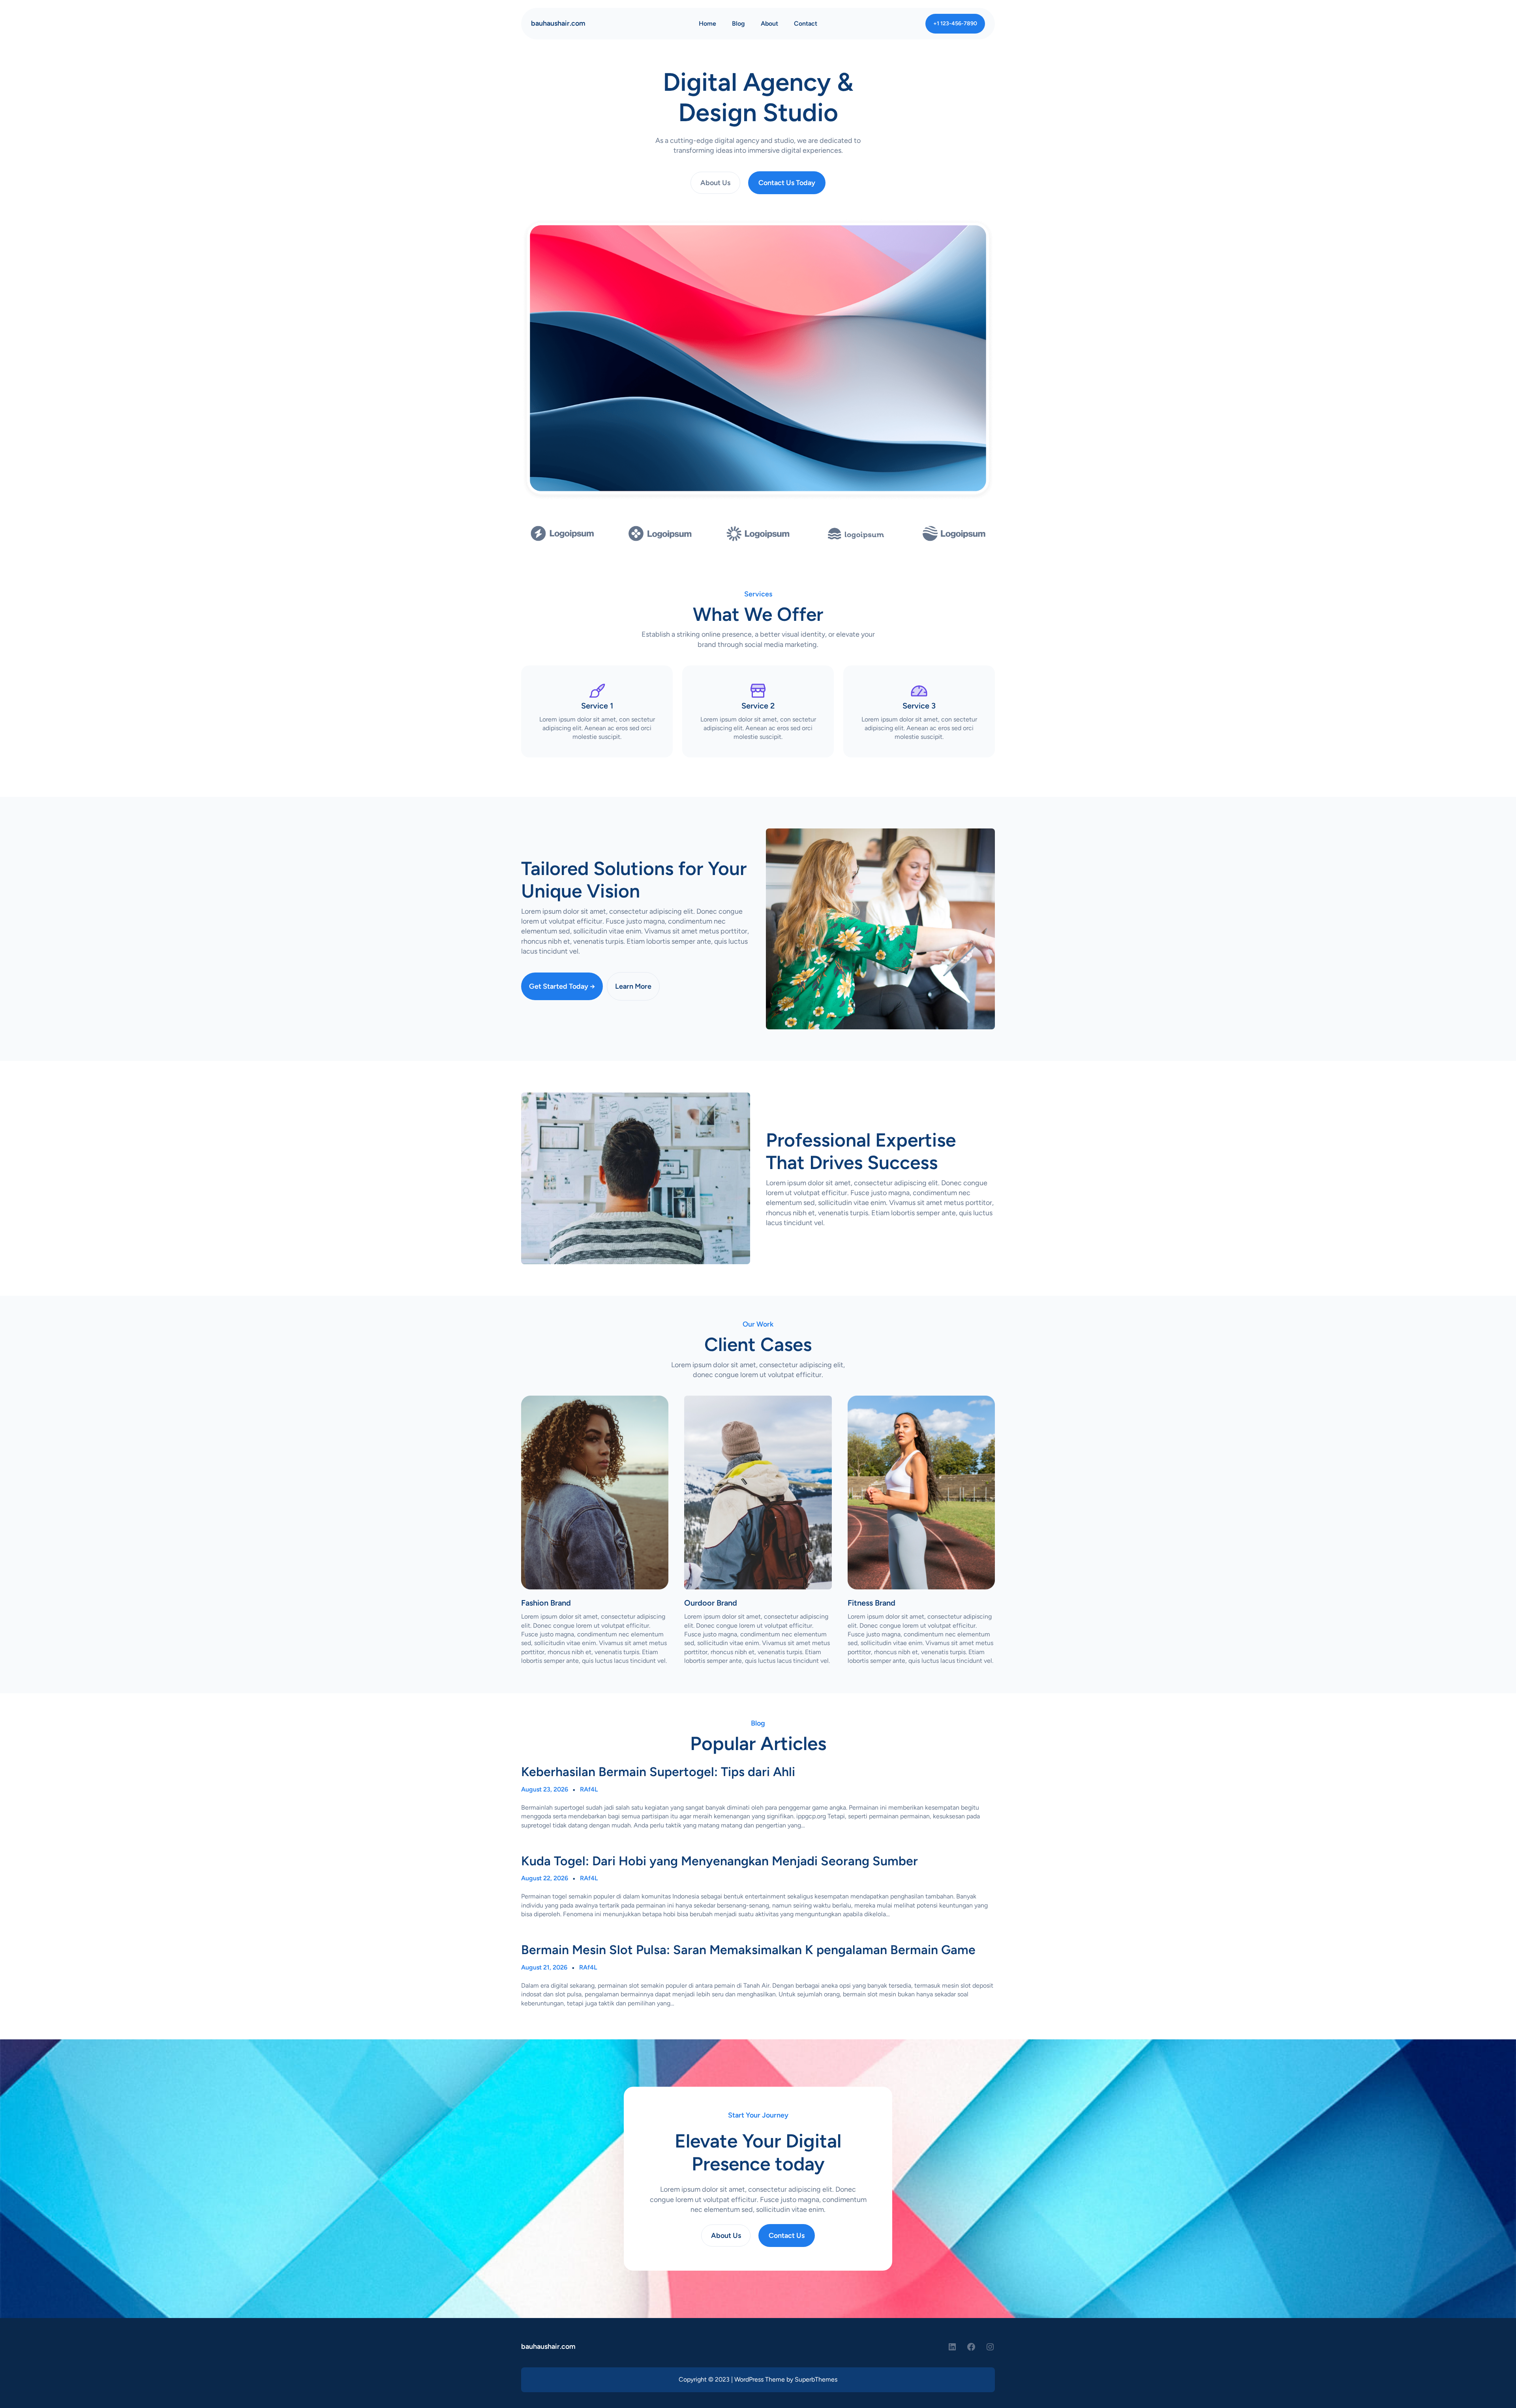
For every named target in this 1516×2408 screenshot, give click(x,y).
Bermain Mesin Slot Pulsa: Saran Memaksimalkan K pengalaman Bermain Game (748, 1950)
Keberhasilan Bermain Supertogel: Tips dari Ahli (658, 1772)
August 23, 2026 (545, 1789)
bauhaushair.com (558, 23)
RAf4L (589, 1789)
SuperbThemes (816, 2379)
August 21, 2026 (544, 1967)
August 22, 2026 (545, 1878)
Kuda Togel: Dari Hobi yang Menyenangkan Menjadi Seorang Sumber (720, 1861)
